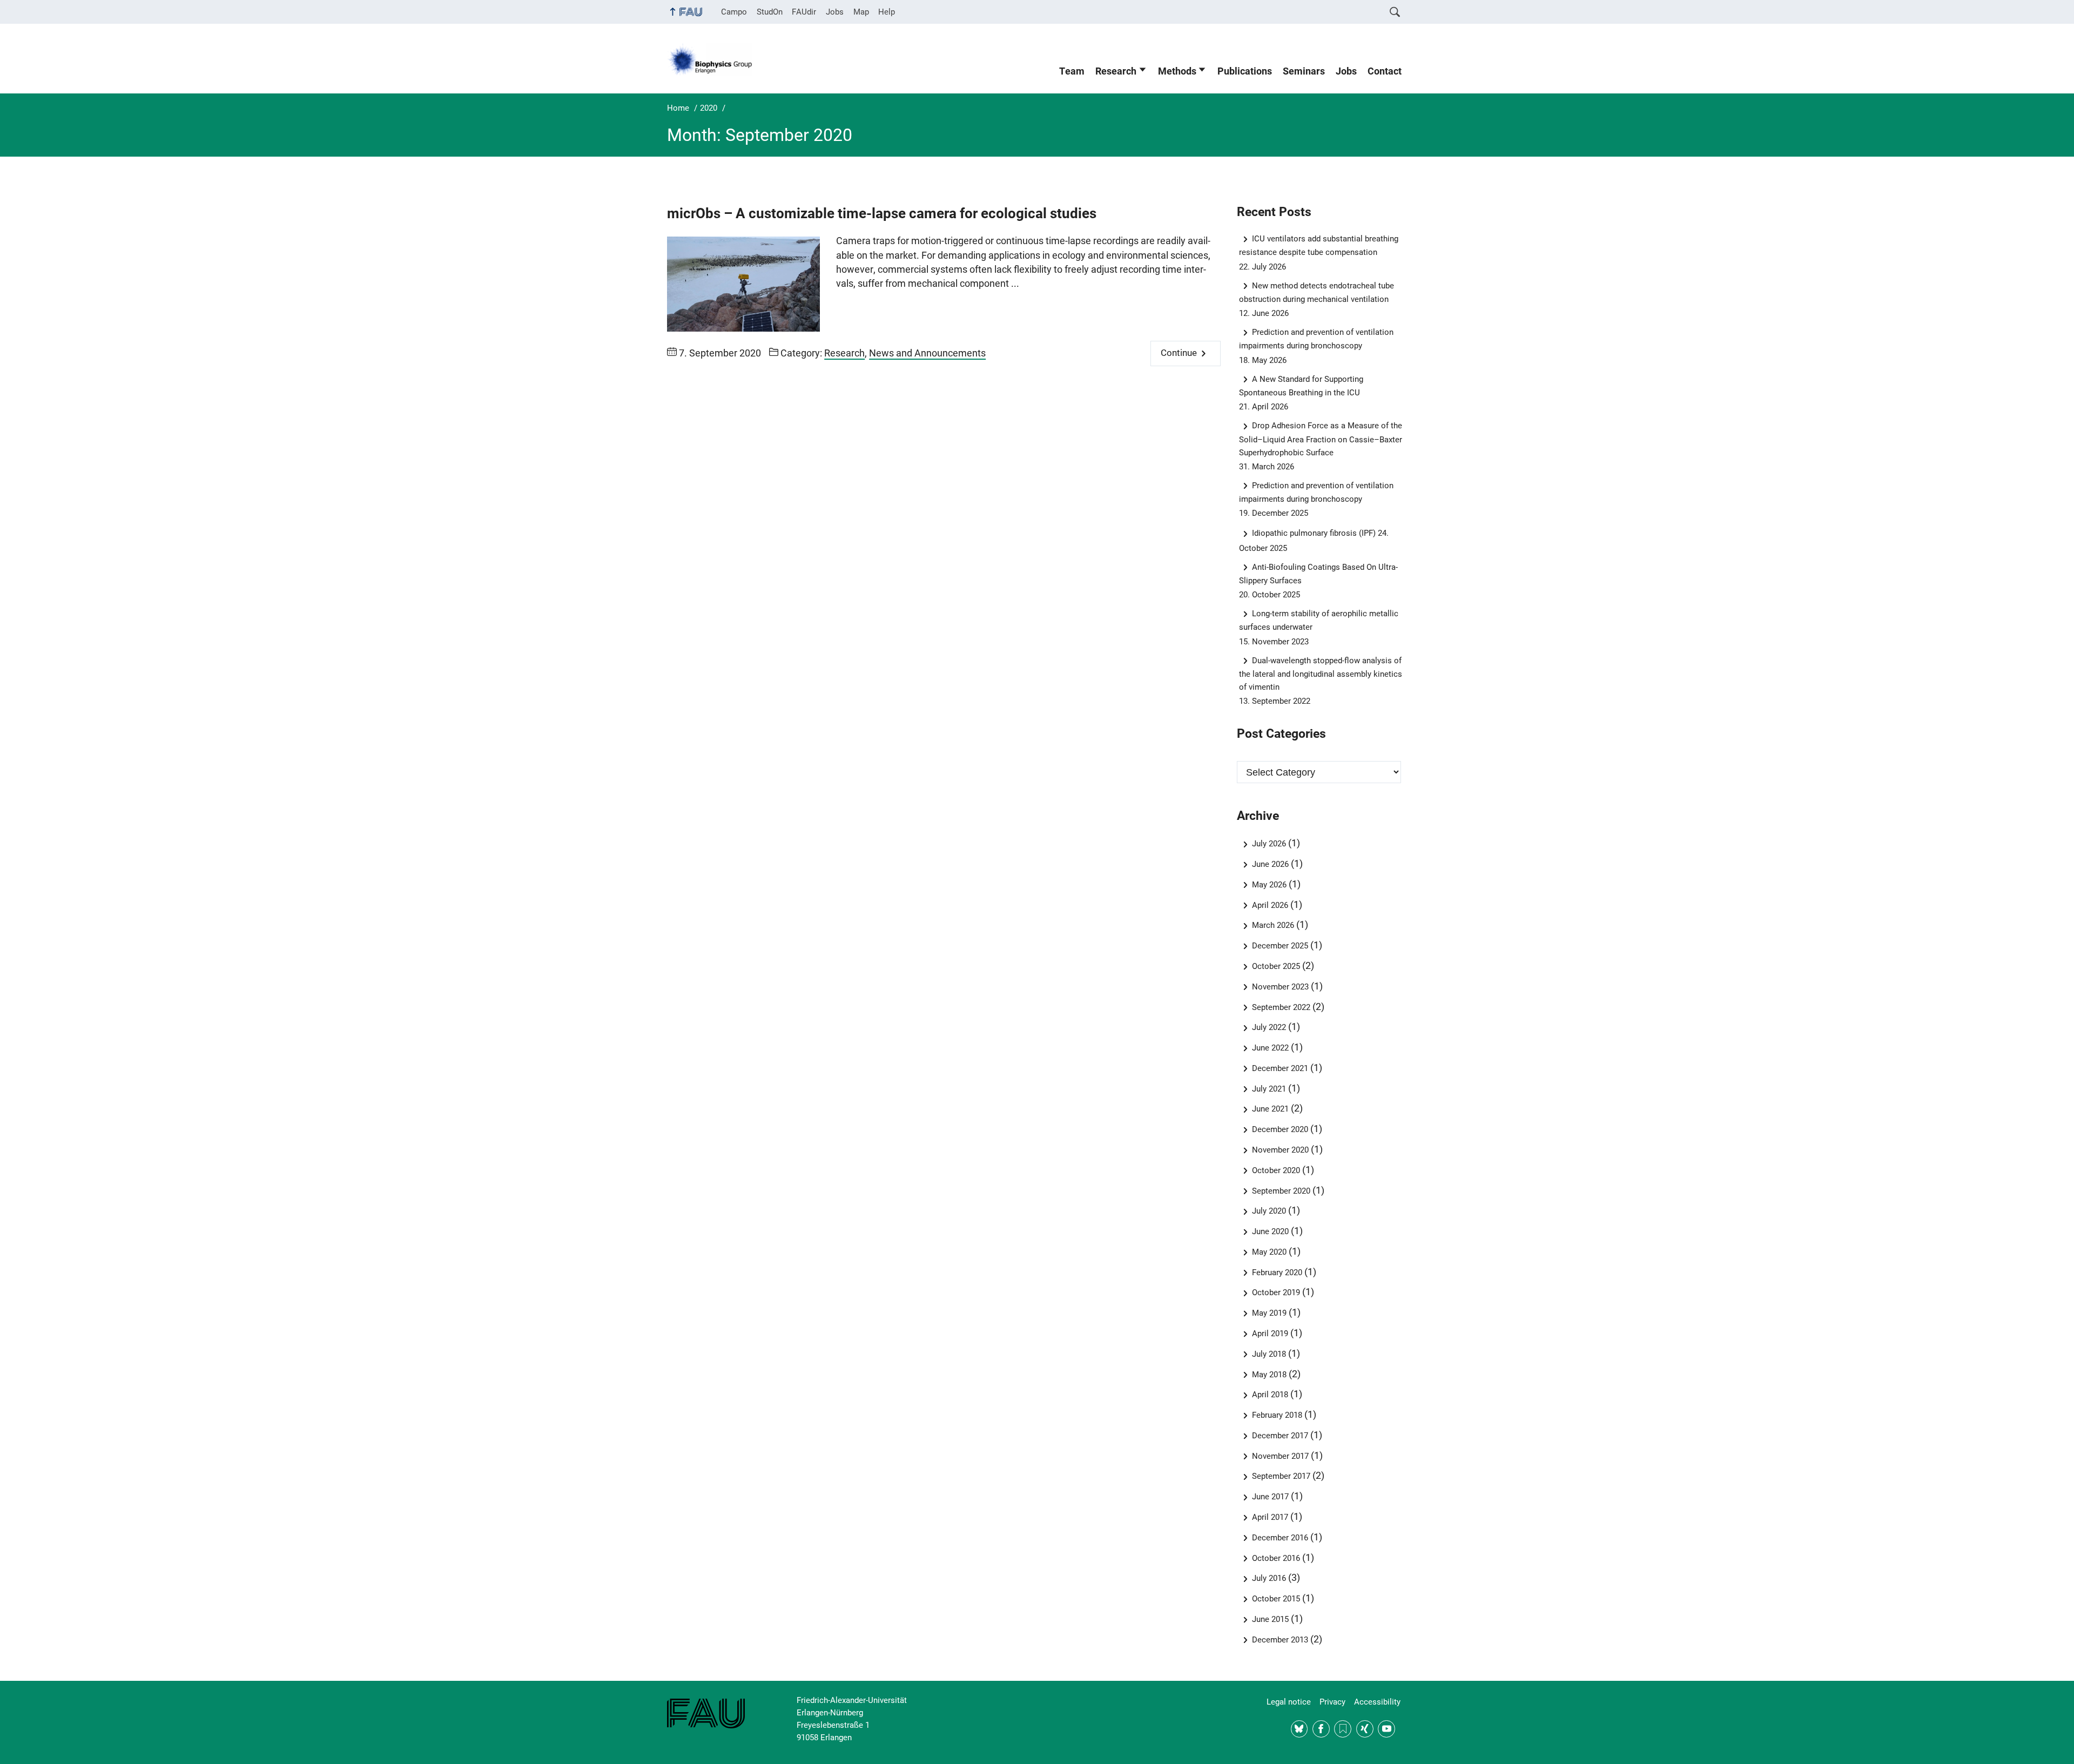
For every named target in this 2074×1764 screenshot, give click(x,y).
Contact (1385, 71)
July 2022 (1269, 1027)
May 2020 (1269, 1252)
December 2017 (1280, 1436)
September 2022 (1281, 1007)
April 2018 (1270, 1395)
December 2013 (1280, 1640)
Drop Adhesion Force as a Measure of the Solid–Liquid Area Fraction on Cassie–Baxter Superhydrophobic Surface (1321, 439)
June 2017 (1270, 1497)
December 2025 (1280, 946)
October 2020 (1276, 1170)
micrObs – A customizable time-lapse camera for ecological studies (882, 213)
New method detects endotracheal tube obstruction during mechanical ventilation (1317, 292)
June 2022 (1270, 1048)
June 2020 (1270, 1231)
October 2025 (1276, 966)
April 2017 (1270, 1517)
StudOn (770, 12)
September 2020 (1281, 1191)
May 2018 (1269, 1375)
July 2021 (1269, 1089)
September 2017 (1281, 1476)
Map (861, 12)
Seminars (1304, 71)
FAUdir (804, 12)
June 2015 (1270, 1619)
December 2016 (1280, 1538)
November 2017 (1280, 1456)
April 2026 (1270, 905)
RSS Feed (1343, 1729)
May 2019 (1269, 1313)
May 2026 (1269, 885)
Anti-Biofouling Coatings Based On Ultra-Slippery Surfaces (1319, 574)
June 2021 (1270, 1109)
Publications (1245, 71)
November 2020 (1280, 1150)
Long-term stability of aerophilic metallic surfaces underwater (1319, 620)
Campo (734, 12)
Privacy (1332, 1702)
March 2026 (1273, 925)
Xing (1365, 1729)
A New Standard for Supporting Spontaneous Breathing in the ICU (1301, 386)
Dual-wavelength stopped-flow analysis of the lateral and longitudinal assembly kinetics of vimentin (1321, 674)
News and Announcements (927, 353)
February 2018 (1277, 1415)
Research (1116, 71)
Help (887, 12)
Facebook (1321, 1729)
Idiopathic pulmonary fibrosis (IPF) (1314, 533)
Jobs (835, 12)
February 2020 (1277, 1272)
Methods (1177, 71)
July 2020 (1269, 1211)
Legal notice (1289, 1702)
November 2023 (1280, 987)
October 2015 (1276, 1599)
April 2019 (1270, 1334)
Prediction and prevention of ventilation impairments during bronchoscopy (1317, 339)
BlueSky (1299, 1729)
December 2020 (1280, 1129)
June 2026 (1270, 864)
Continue (1179, 353)
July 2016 (1269, 1578)
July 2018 (1269, 1354)
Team (1072, 71)
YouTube (1386, 1729)
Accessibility (1377, 1702)
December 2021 (1280, 1068)
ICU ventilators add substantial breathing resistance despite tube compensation (1319, 245)
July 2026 (1269, 844)
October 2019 (1276, 1292)
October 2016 (1276, 1558)
